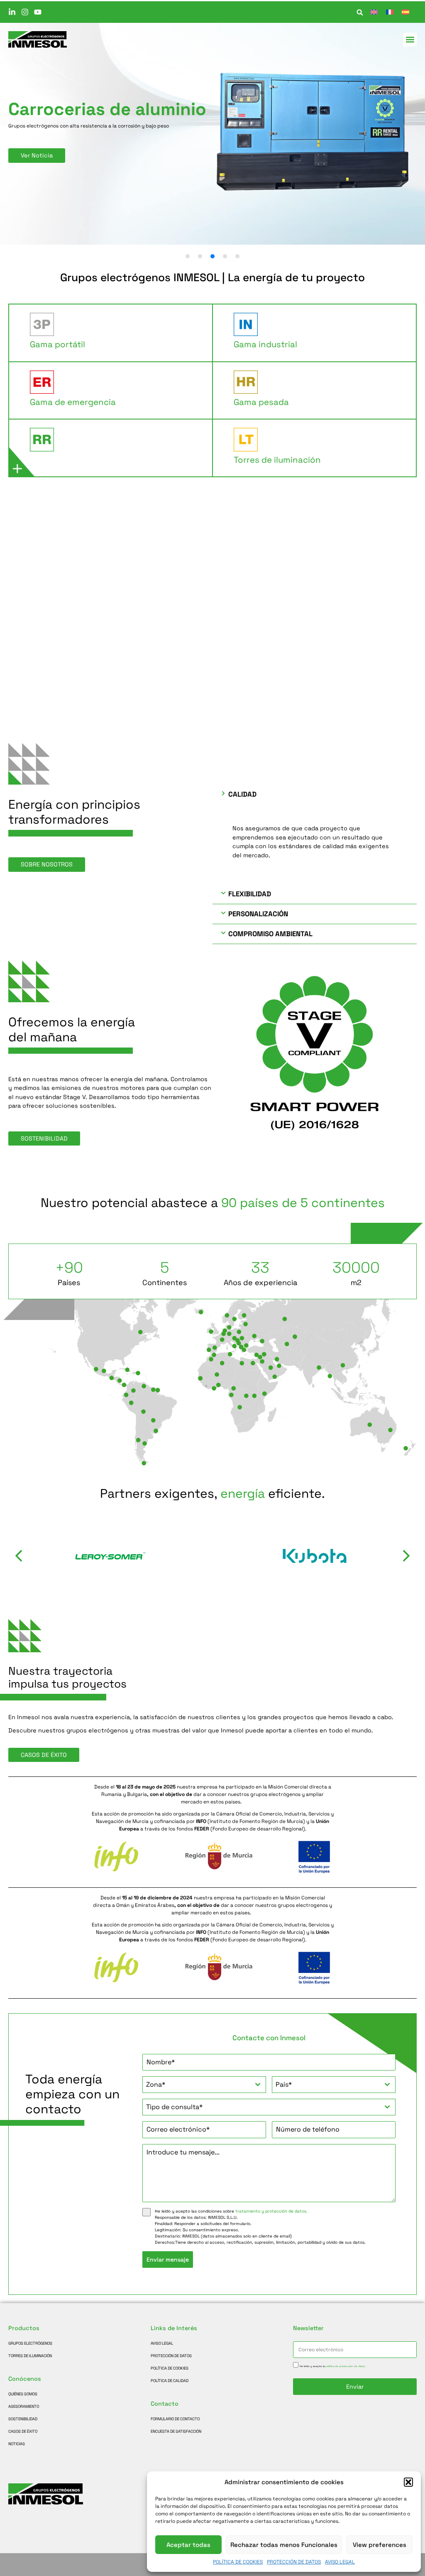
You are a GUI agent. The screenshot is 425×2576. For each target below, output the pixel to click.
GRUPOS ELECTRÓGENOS (30, 2343)
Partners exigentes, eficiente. (212, 1494)
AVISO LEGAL (340, 2562)
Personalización (258, 914)
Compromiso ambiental (270, 934)
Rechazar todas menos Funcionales (284, 2545)
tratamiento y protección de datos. (271, 2211)
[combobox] (204, 2085)
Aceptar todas (188, 2545)
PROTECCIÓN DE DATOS (294, 2562)
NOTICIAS (17, 2444)
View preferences (380, 2545)
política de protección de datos (345, 2366)
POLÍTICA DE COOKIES (238, 2562)
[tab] (111, 333)
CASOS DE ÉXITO (23, 2431)
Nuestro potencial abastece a (213, 1203)
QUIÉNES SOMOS (23, 2394)
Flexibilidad (250, 894)
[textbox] (196, 2085)
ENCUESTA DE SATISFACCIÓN (176, 2431)
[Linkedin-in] (12, 12)
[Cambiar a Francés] (390, 12)
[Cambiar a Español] (405, 12)
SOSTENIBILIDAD (23, 2419)
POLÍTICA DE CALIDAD (170, 2381)
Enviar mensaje (168, 2260)
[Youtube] (38, 12)
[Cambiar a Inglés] (374, 12)
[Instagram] (25, 12)
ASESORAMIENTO (24, 2407)
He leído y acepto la (332, 2366)
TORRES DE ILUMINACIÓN (30, 2356)
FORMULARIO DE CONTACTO (175, 2419)
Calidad (242, 794)
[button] (408, 2482)
